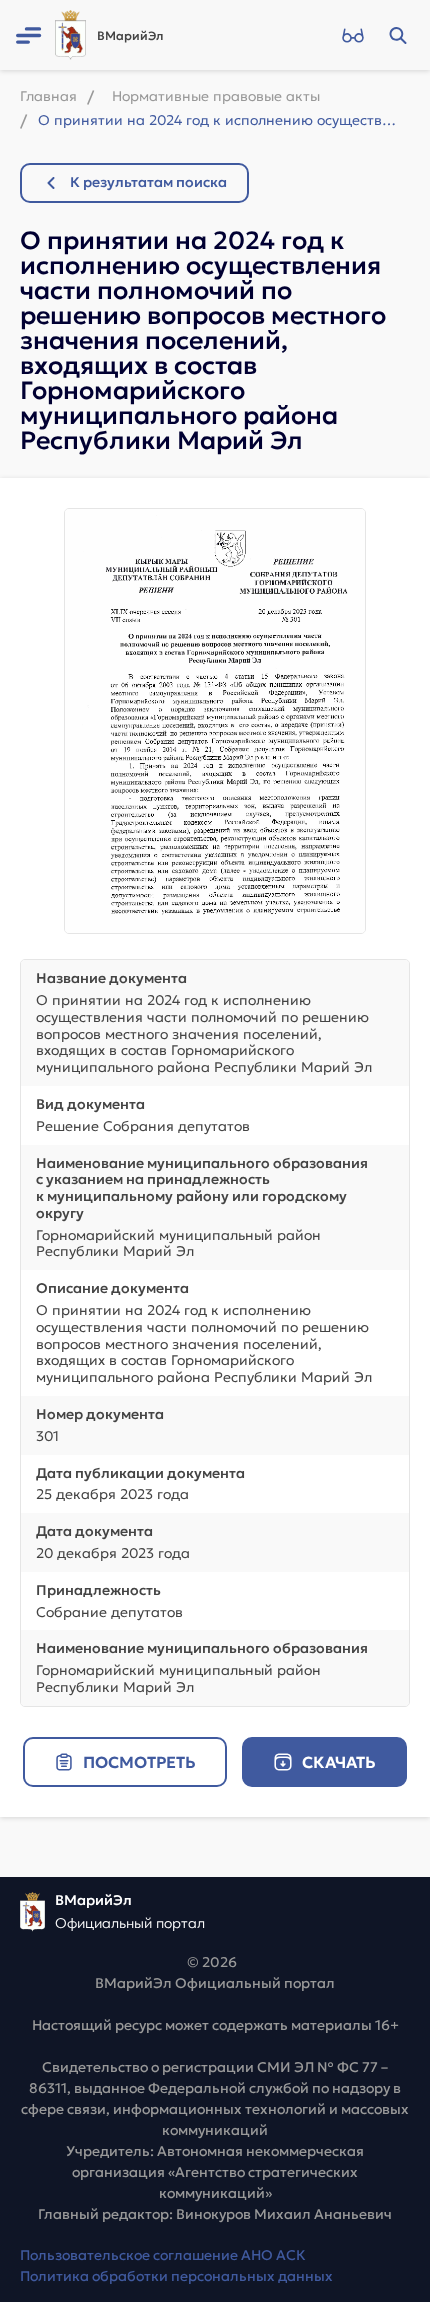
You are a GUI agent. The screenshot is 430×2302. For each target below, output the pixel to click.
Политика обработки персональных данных (176, 2276)
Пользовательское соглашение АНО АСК (163, 2255)
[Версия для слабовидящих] (352, 35)
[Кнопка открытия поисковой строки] (397, 35)
